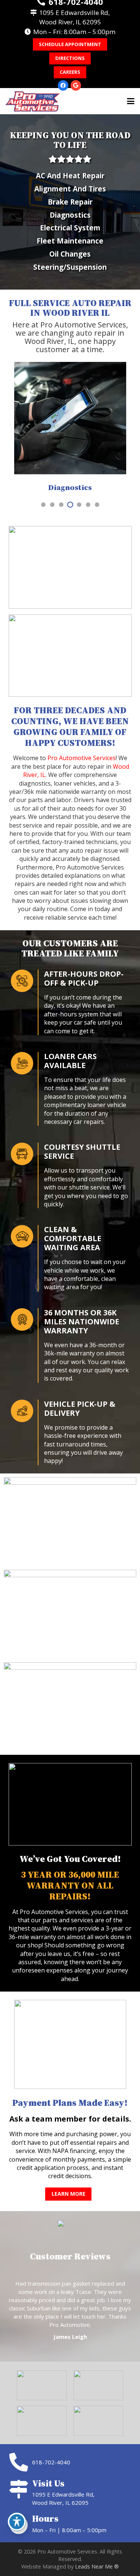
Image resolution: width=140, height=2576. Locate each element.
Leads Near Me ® (97, 2566)
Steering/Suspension (70, 267)
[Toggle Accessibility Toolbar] (17, 2522)
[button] (131, 101)
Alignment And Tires (70, 189)
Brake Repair (70, 202)
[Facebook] (63, 85)
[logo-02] (32, 101)
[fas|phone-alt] (20, 2462)
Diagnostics (70, 215)
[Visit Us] (20, 2489)
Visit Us (48, 2483)
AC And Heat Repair (70, 176)
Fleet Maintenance (70, 241)
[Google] (76, 85)
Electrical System (70, 228)
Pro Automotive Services (82, 758)
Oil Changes (70, 254)
